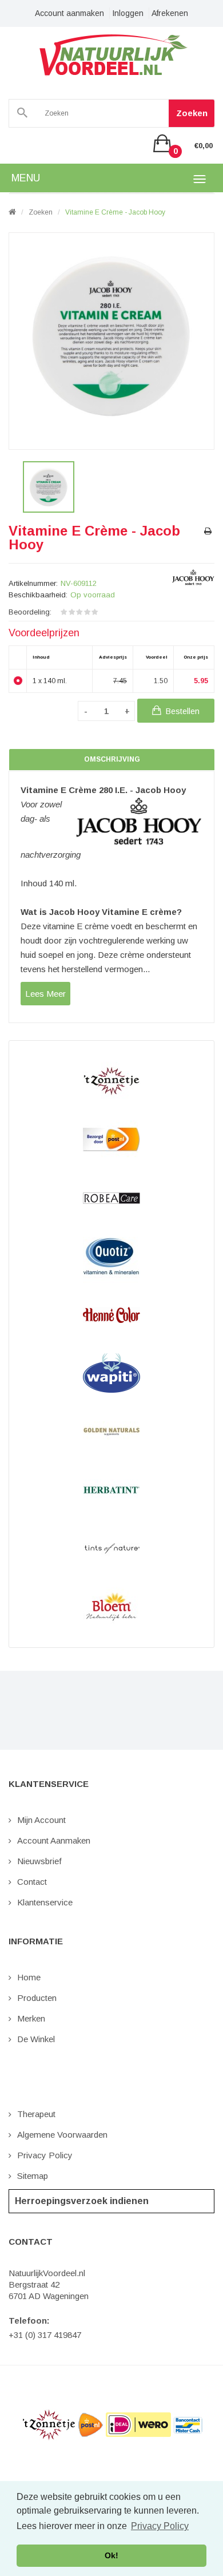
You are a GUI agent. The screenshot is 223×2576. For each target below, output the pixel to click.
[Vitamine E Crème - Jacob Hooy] (49, 487)
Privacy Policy (45, 2155)
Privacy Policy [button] (160, 2526)
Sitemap (33, 2176)
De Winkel (36, 2039)
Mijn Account (41, 1820)
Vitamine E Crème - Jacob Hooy (115, 212)
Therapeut (36, 2114)
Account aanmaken (69, 13)
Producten (37, 1998)
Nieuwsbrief (39, 1861)
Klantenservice (45, 1902)
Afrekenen (170, 13)
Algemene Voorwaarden (62, 2135)
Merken (31, 2018)
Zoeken (192, 113)
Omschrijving (112, 759)
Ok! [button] (111, 2555)
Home (29, 1977)
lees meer (45, 994)
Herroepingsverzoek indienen (82, 2201)
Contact (32, 1882)
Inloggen (128, 13)
